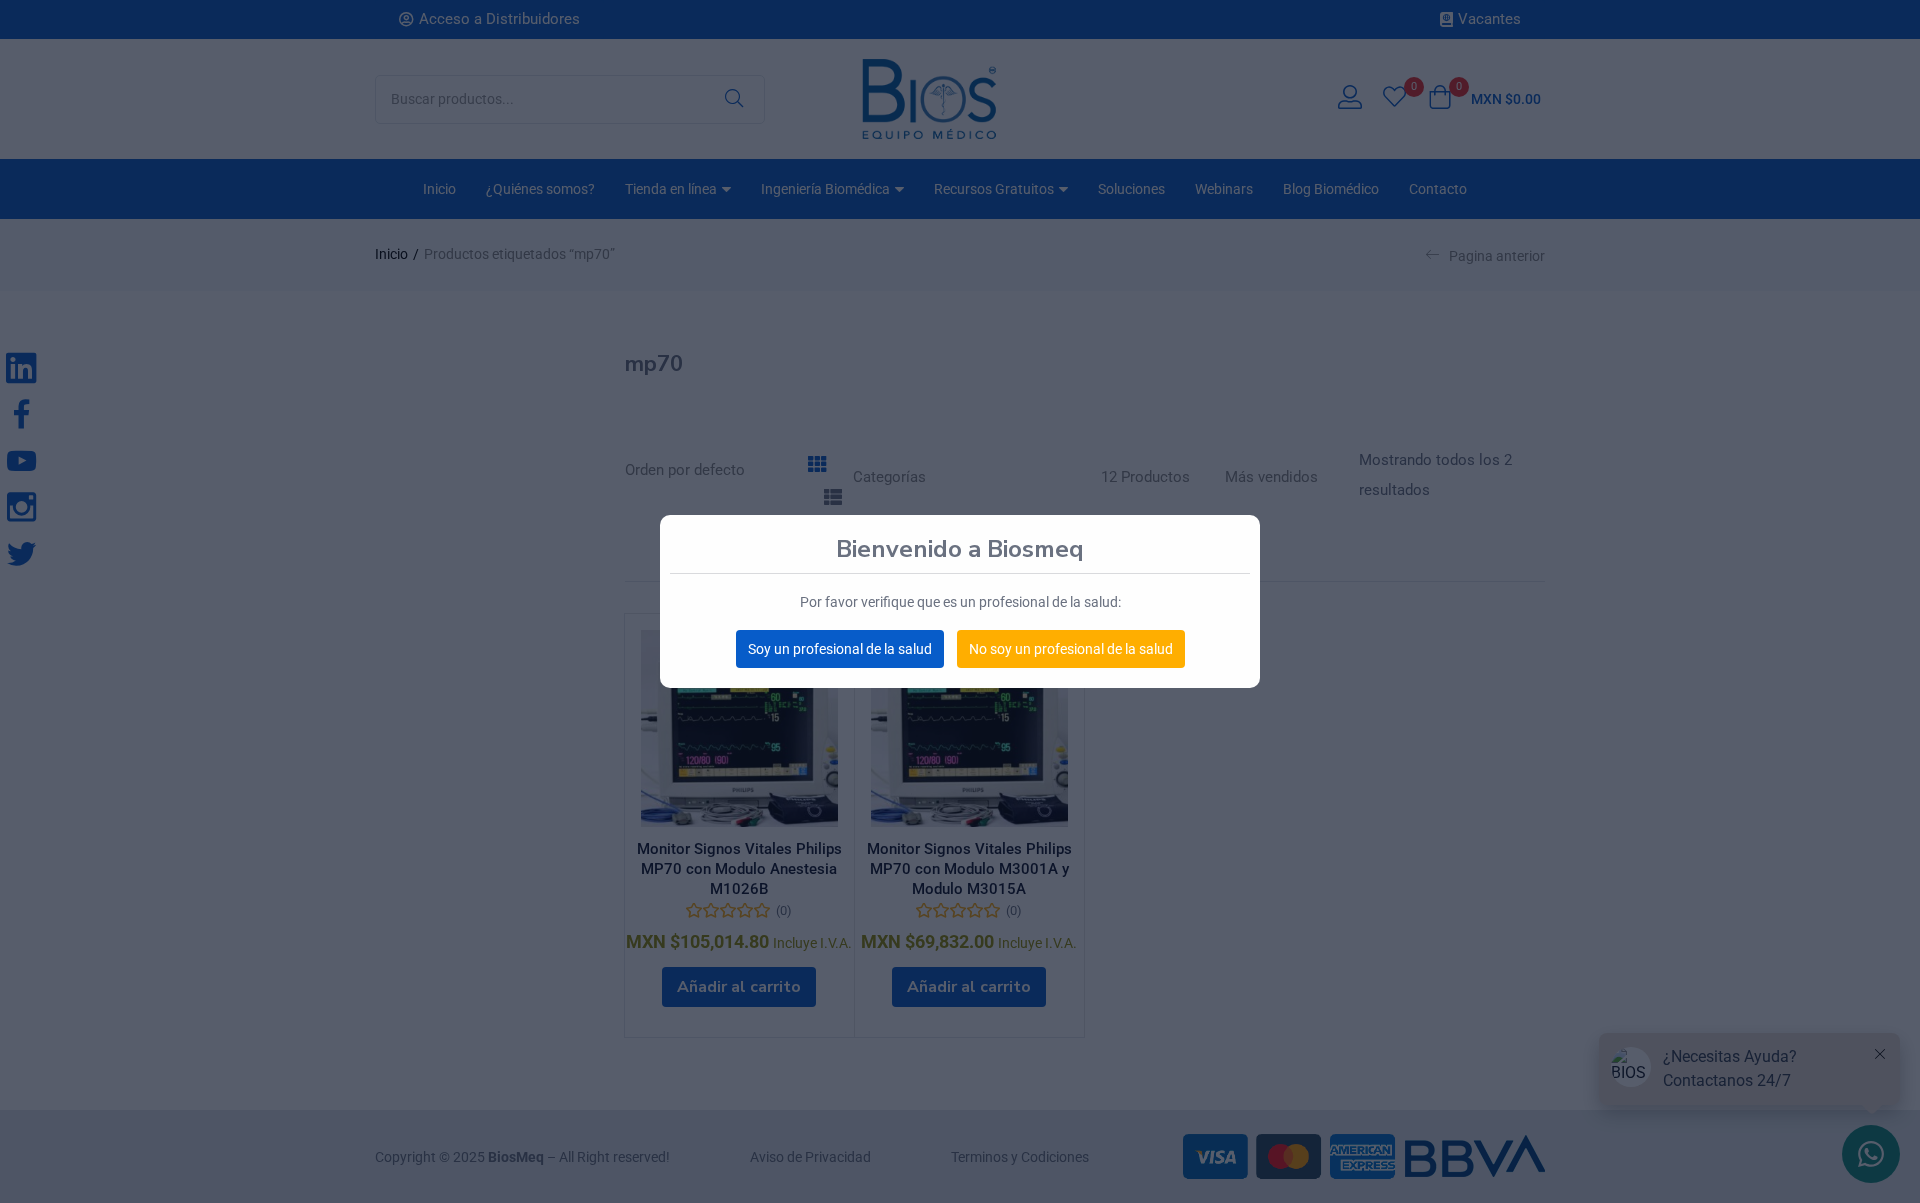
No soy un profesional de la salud (1071, 649)
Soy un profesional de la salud (840, 649)
